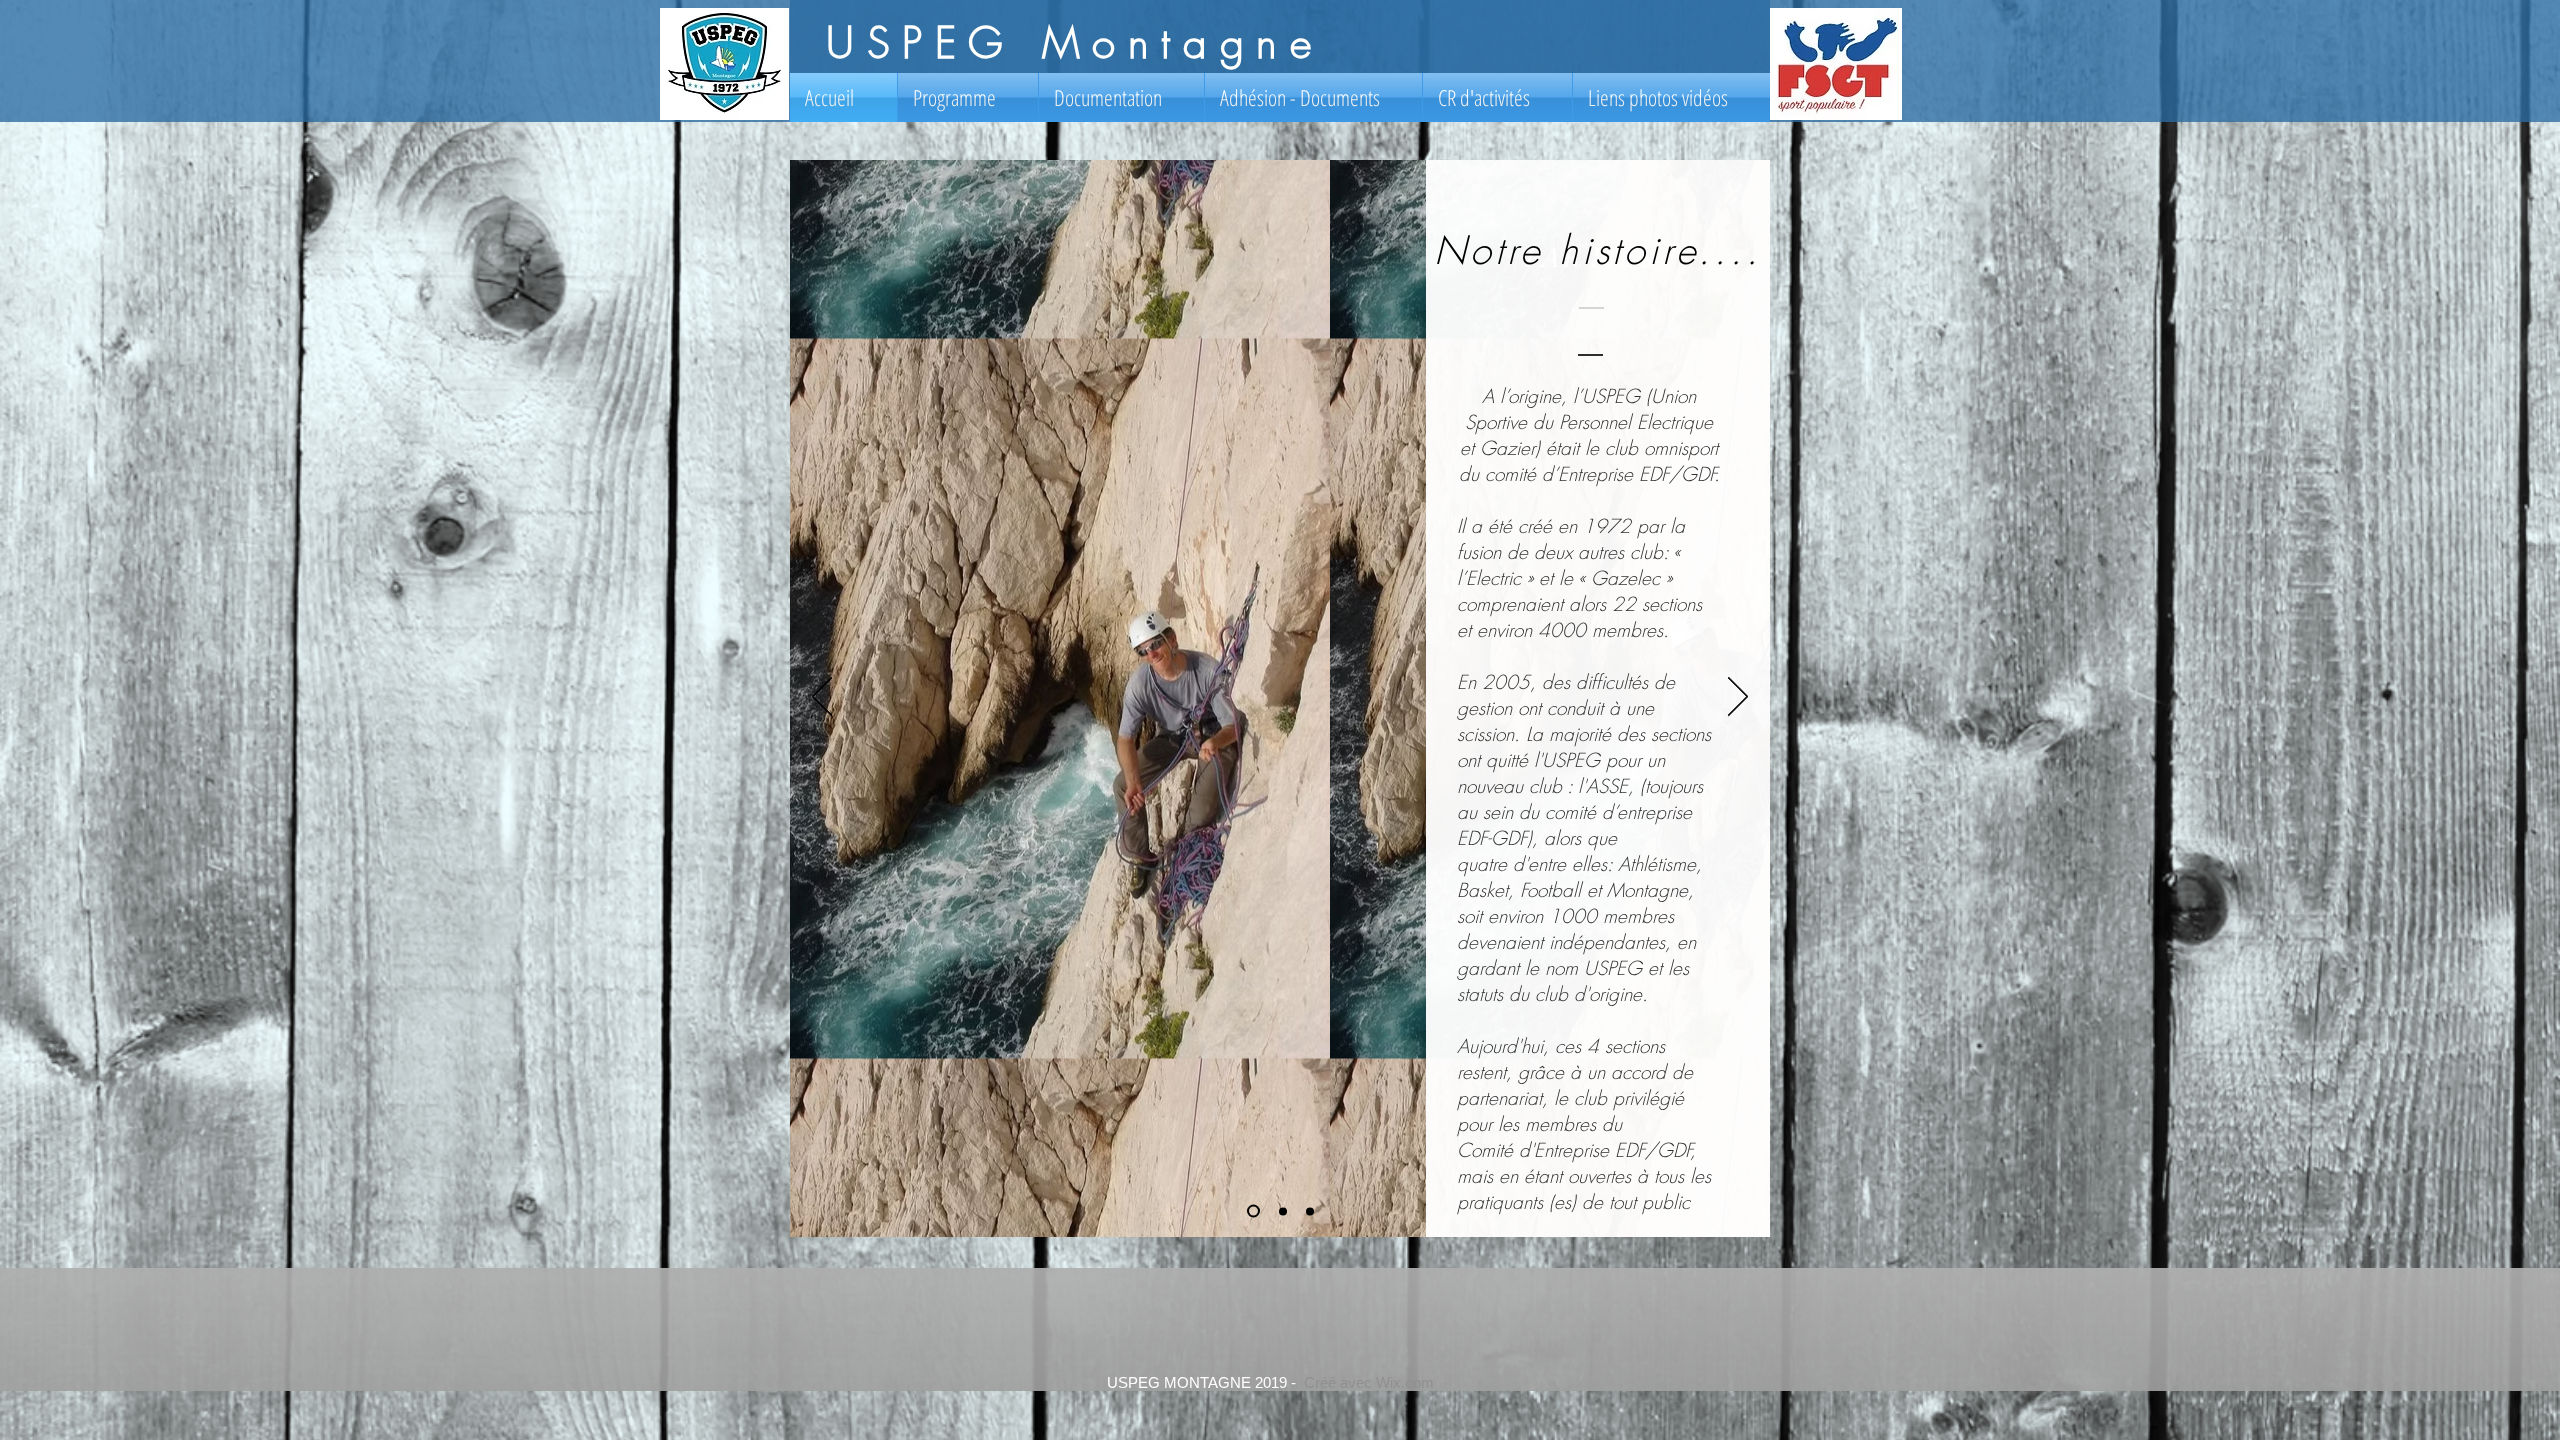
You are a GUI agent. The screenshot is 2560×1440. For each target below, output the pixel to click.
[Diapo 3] (1310, 1211)
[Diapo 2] (1283, 1211)
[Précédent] (822, 698)
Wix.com (1405, 1382)
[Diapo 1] (1253, 1211)
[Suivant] (1738, 698)
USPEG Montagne (1074, 43)
